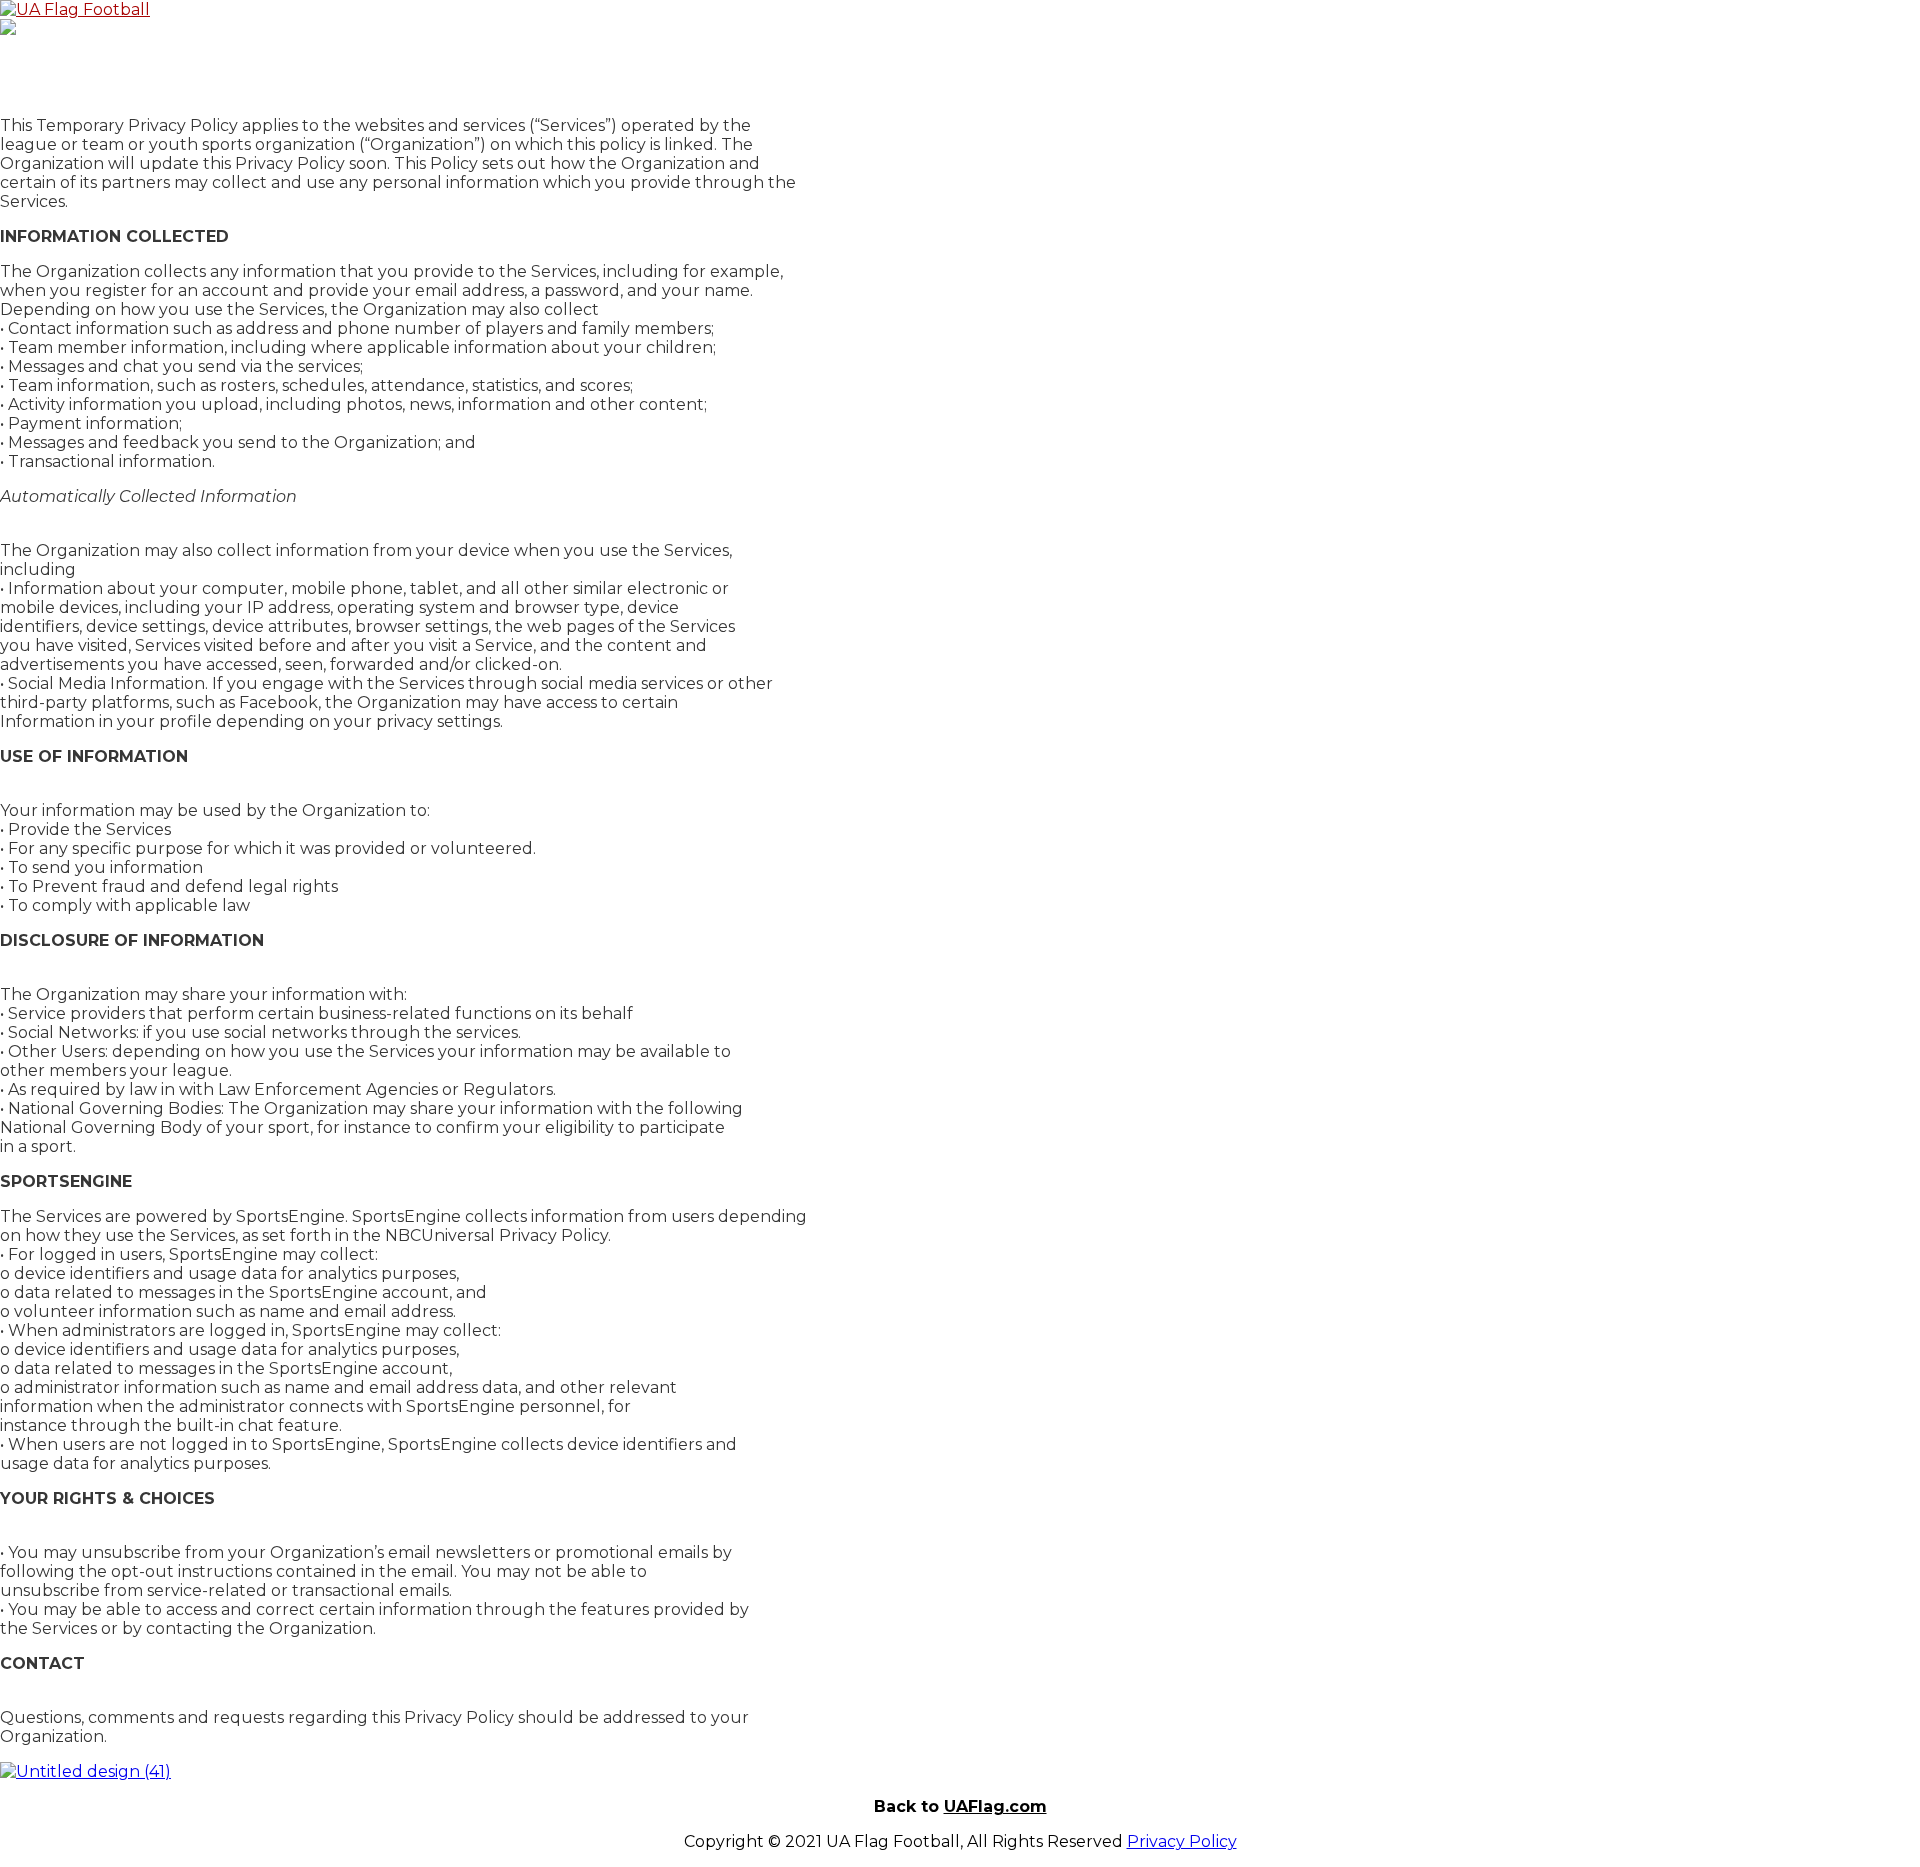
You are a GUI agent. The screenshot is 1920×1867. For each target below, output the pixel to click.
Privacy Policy (1182, 1841)
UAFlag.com (995, 1806)
